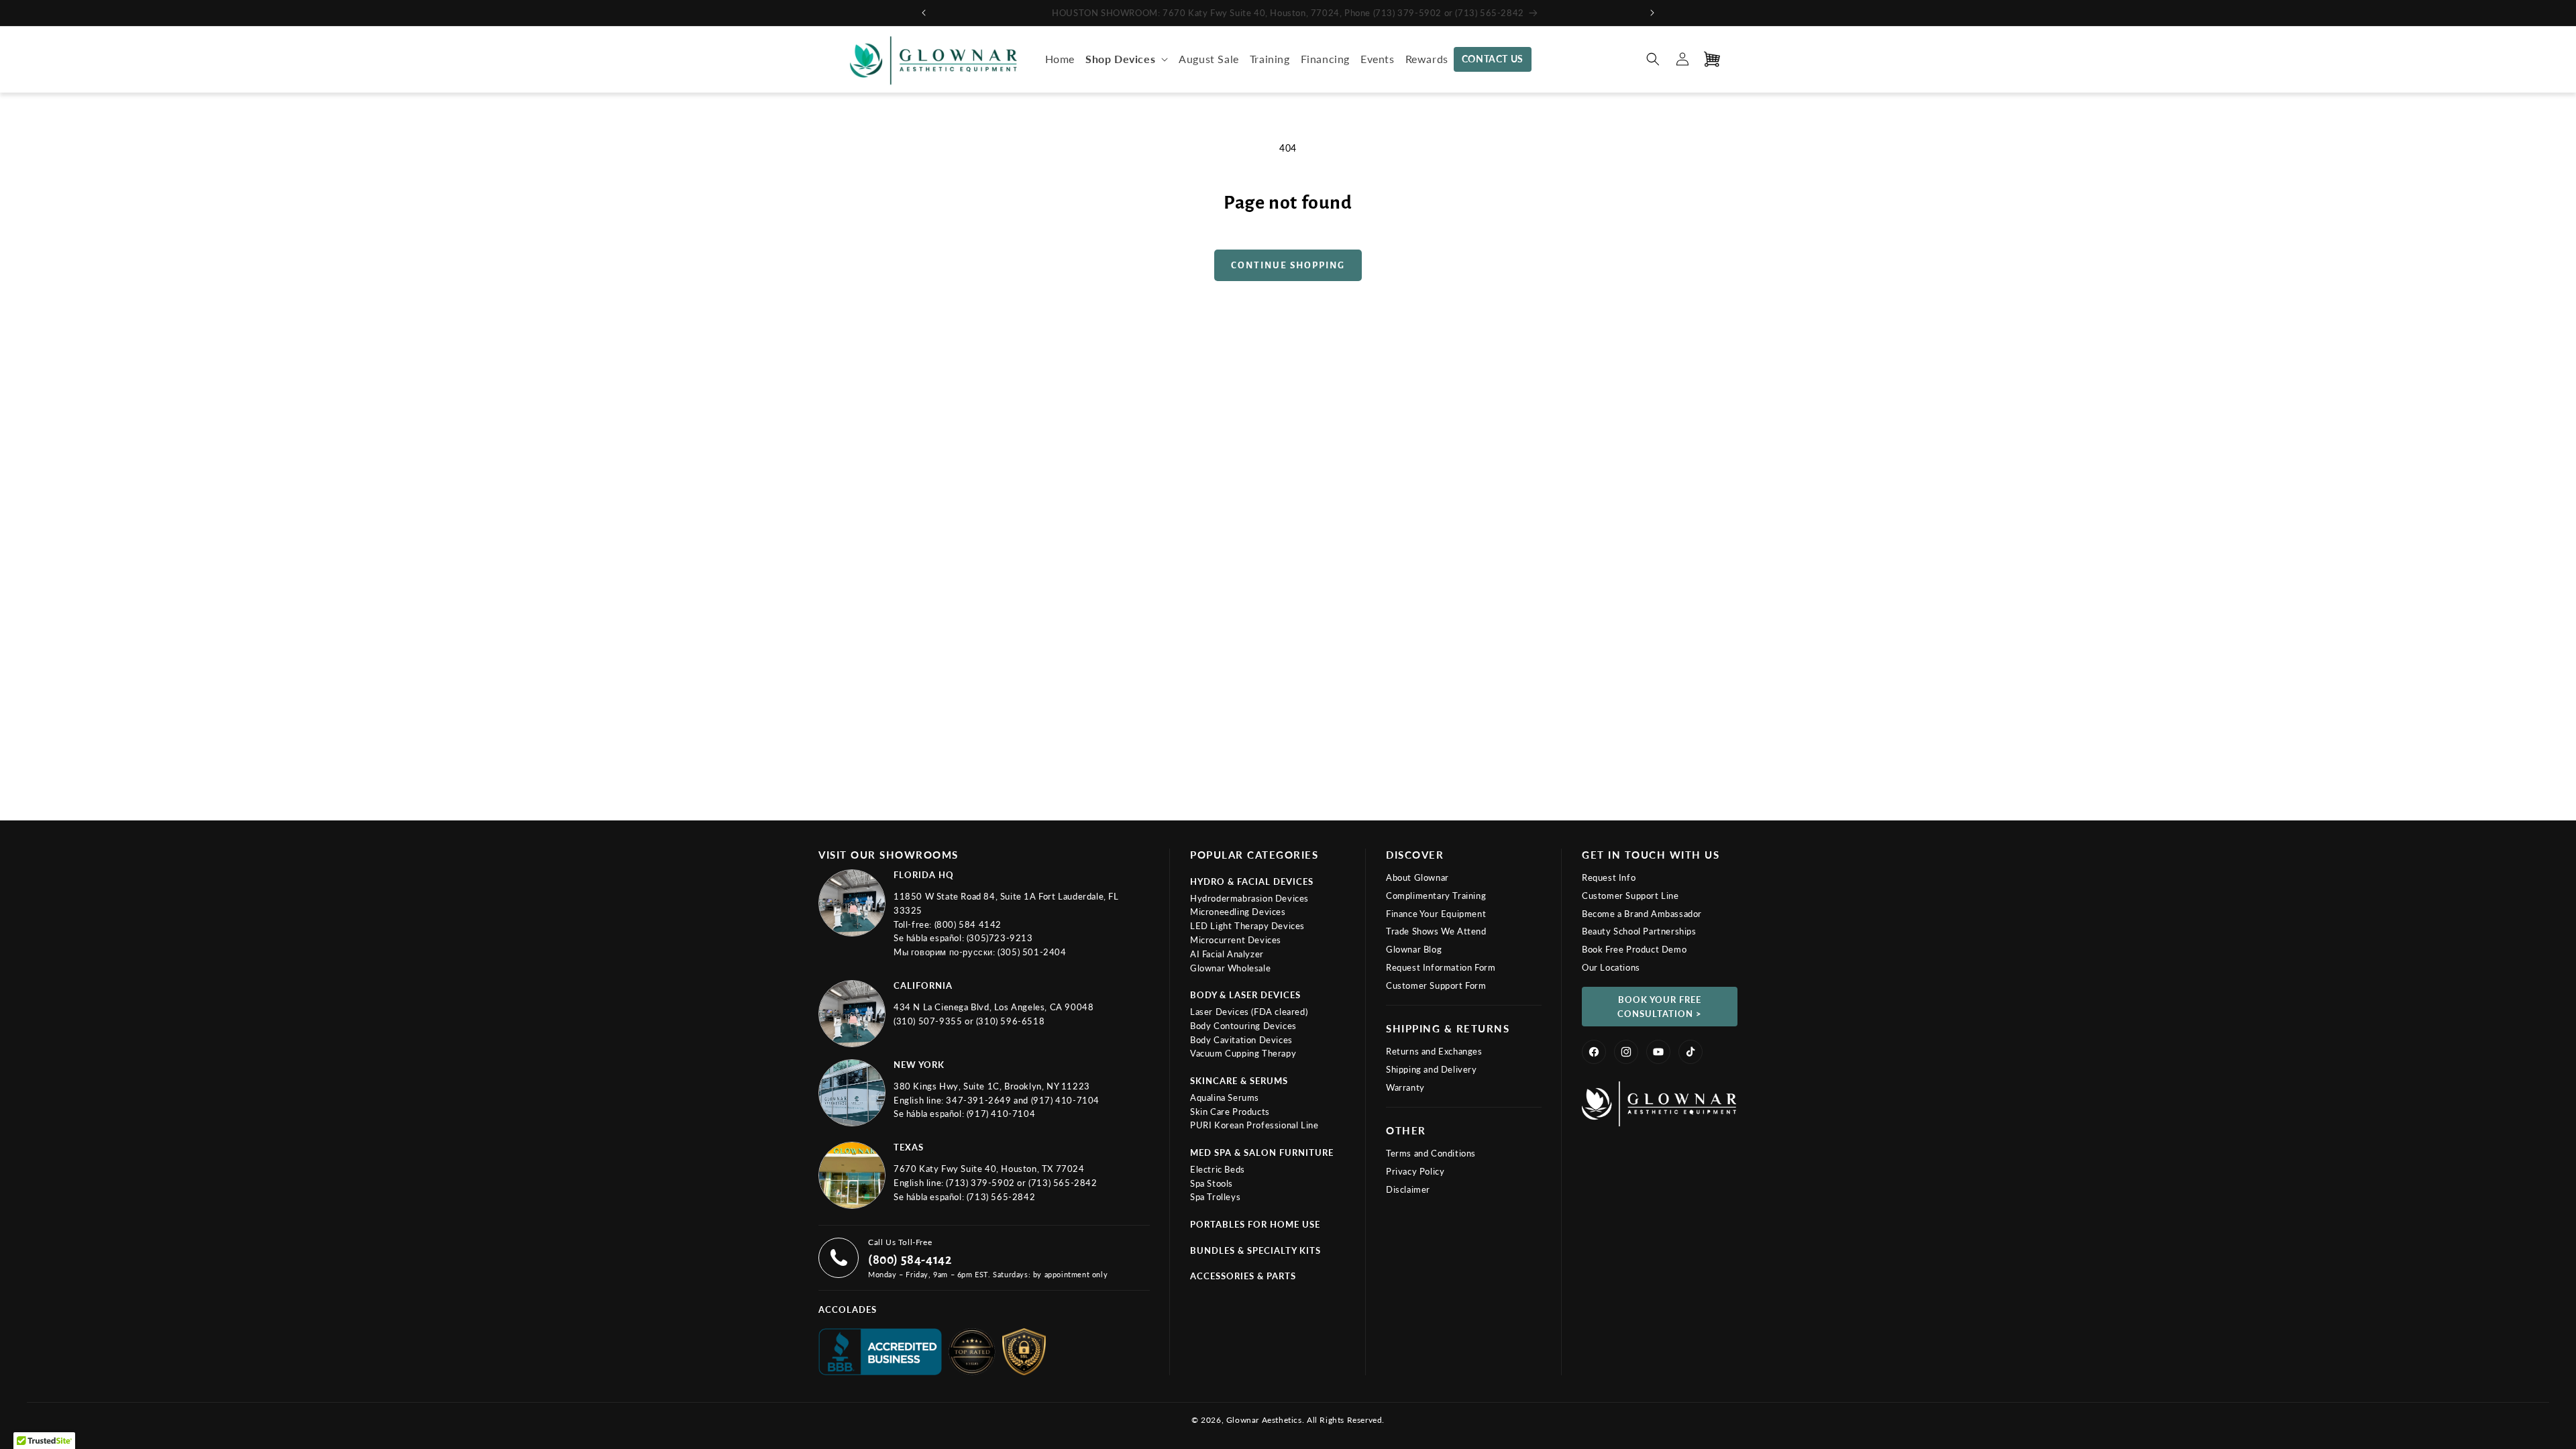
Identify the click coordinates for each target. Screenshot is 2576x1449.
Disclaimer (1408, 1189)
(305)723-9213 (1000, 938)
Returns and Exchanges (1434, 1051)
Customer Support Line (1630, 896)
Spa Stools (1212, 1183)
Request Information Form (1441, 967)
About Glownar (1417, 877)
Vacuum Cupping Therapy (1243, 1053)
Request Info (1609, 877)
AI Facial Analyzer (1227, 954)
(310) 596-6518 (1010, 1021)
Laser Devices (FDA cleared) (1249, 1012)
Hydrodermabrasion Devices (1249, 898)
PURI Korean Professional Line (1254, 1125)
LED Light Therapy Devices (1247, 926)
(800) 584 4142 (968, 924)
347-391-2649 (980, 1100)
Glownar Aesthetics (1264, 1420)
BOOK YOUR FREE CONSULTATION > (1660, 1007)
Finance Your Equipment (1436, 914)
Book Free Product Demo (1634, 949)
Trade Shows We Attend (1436, 931)
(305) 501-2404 (1032, 952)
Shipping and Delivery (1432, 1069)
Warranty (1405, 1087)
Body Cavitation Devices (1241, 1040)
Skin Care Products (1230, 1112)
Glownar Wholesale (1230, 968)
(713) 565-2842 (1063, 1183)
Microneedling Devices (1238, 912)
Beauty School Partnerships (1639, 931)
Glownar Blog (1414, 949)
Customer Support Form (1436, 985)
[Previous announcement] (924, 13)
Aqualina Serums (1225, 1097)
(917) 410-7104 (1065, 1100)
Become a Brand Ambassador (1642, 914)
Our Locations (1611, 967)
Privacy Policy (1415, 1171)
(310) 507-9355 (929, 1021)
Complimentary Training (1436, 896)
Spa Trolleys (1215, 1197)
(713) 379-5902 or (987, 1183)
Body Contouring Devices (1243, 1026)
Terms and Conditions (1431, 1153)
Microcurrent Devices (1236, 940)
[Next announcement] (1652, 13)
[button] (1127, 59)
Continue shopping (1288, 265)
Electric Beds (1218, 1169)
